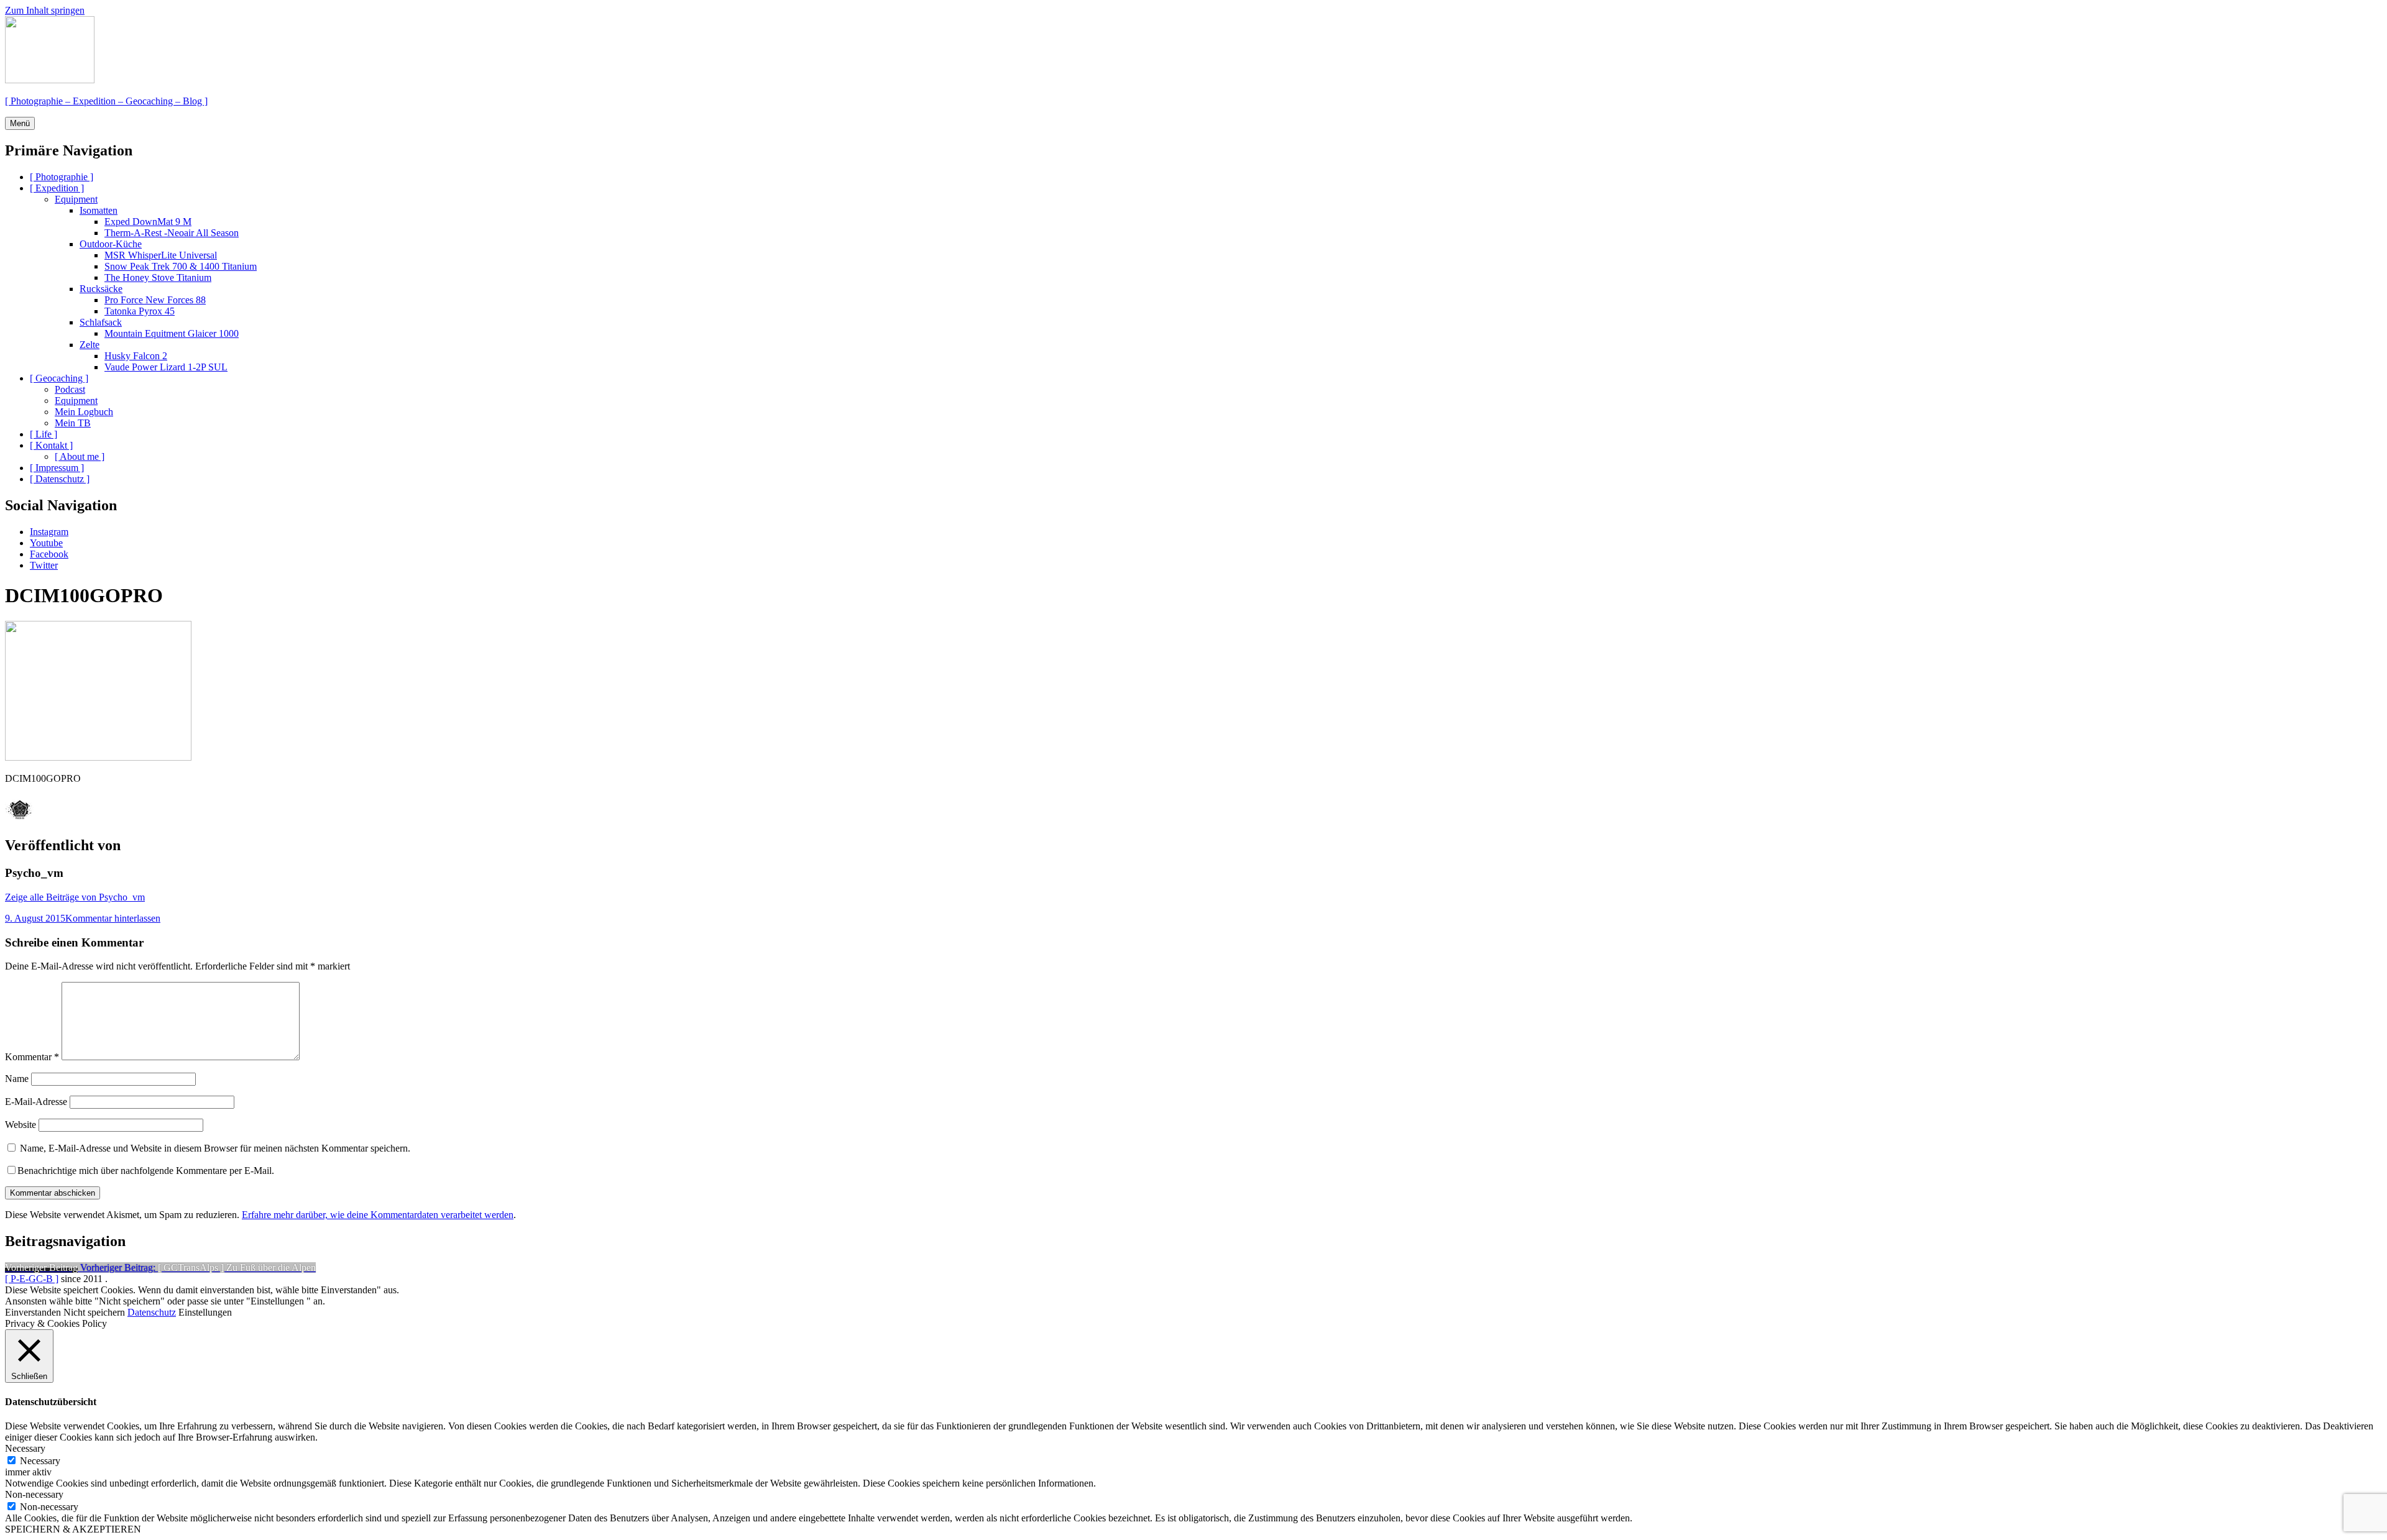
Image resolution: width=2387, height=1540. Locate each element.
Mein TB (73, 423)
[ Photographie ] (62, 177)
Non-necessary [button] (34, 1494)
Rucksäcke (101, 289)
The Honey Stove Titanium (158, 277)
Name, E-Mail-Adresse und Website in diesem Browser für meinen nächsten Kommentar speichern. (215, 1148)
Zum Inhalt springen (45, 10)
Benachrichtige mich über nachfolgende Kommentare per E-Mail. (146, 1171)
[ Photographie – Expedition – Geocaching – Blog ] (106, 101)
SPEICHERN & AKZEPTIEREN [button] (73, 1529)
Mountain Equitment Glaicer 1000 (172, 333)
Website (21, 1125)
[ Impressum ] (57, 468)
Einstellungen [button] (205, 1312)
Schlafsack (101, 322)
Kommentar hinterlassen (113, 918)
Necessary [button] (25, 1448)
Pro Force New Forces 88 (155, 300)
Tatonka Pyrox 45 (140, 311)
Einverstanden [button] (33, 1312)
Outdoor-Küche (111, 244)
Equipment (76, 199)
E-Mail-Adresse (36, 1102)
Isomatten (99, 210)
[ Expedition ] (57, 188)
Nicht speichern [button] (94, 1312)
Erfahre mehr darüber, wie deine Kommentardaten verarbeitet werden (378, 1215)
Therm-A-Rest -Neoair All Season (172, 233)
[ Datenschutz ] (60, 479)
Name (17, 1079)
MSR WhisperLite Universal (161, 255)
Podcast (70, 389)
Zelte (90, 345)
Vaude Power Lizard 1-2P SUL (166, 367)
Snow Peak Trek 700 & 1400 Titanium (181, 266)
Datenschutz (152, 1312)
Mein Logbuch (84, 412)
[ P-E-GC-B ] (32, 1279)
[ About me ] (80, 456)
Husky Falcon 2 (136, 356)
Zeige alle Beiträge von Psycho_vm (75, 897)
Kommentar (32, 1057)
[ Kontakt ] (51, 445)
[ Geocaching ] (59, 378)
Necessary (40, 1461)
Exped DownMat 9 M (148, 222)
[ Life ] (44, 434)
